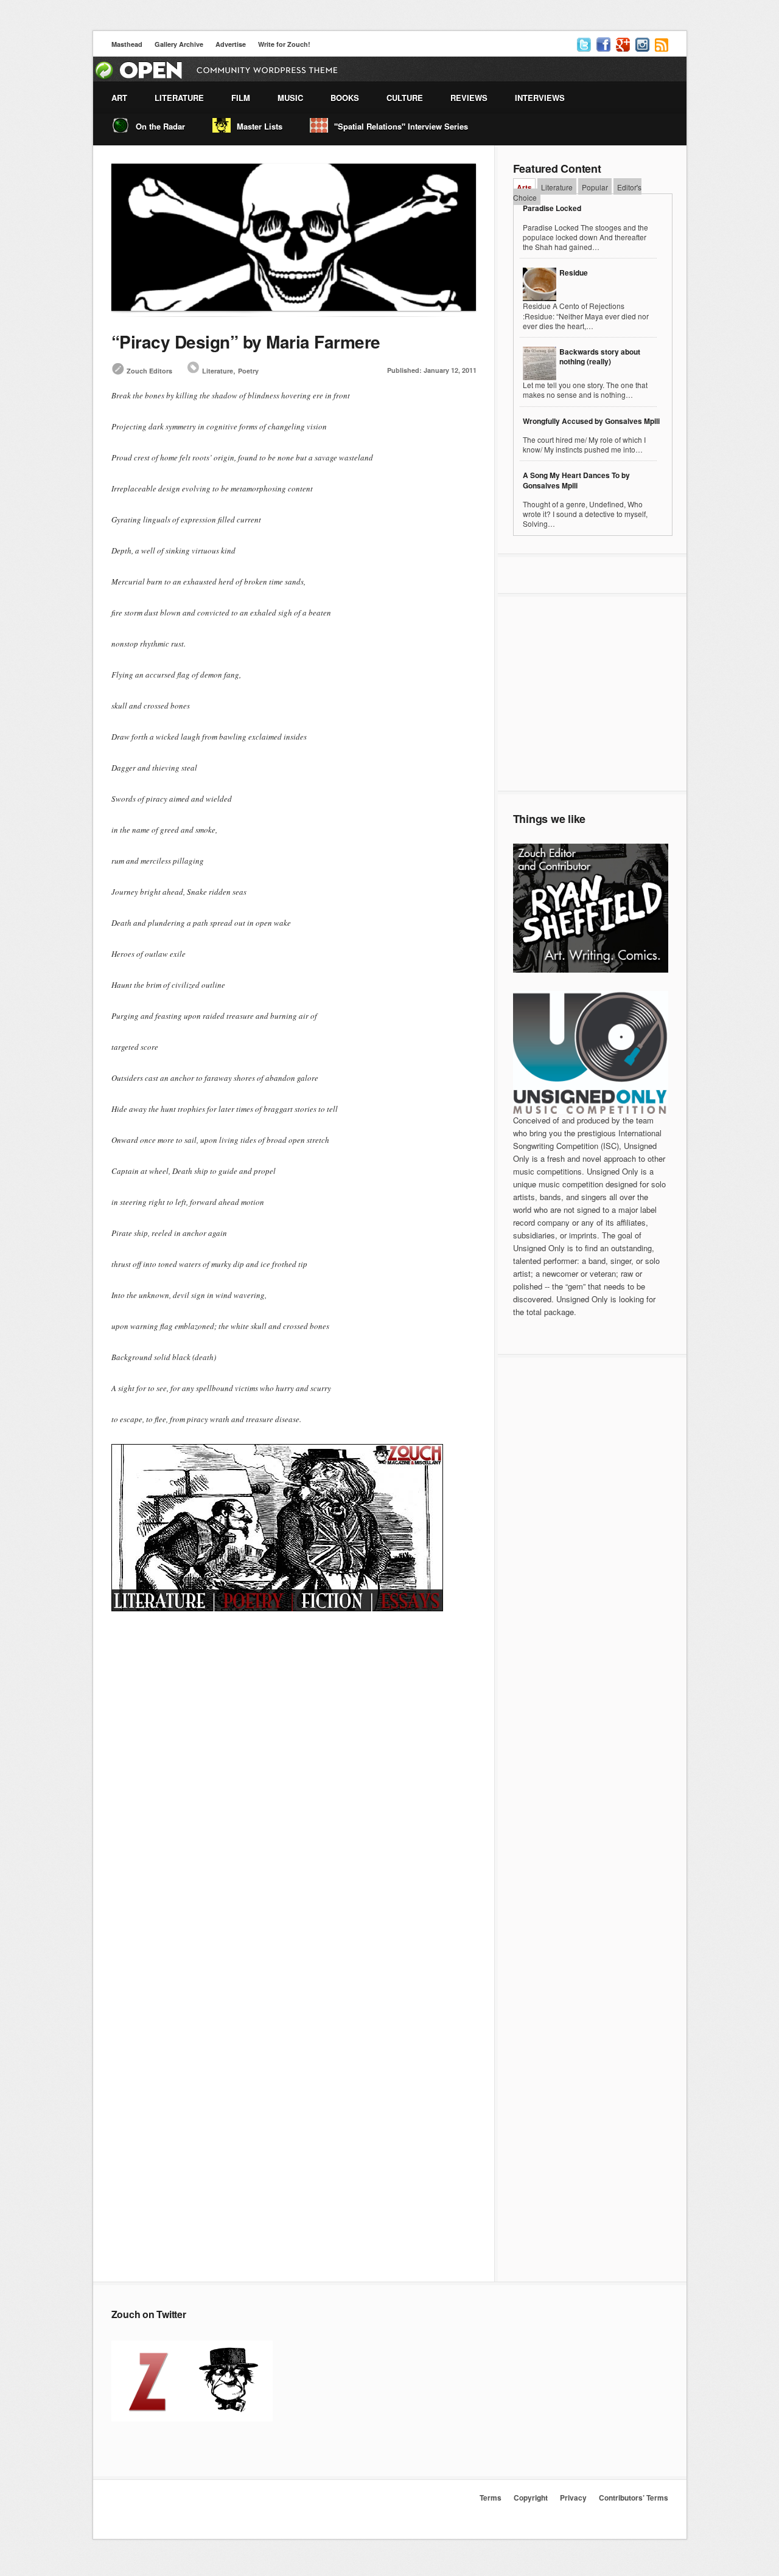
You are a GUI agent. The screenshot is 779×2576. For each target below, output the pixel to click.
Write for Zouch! (284, 44)
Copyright (531, 2498)
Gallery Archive (179, 44)
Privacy (573, 2498)
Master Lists (260, 126)
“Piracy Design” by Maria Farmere (246, 342)
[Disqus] (294, 1800)
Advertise (231, 44)
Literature (218, 371)
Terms (491, 2498)
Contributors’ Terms (634, 2498)
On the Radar (160, 126)
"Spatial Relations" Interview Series (401, 126)
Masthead (127, 44)
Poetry (248, 371)
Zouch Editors (149, 371)
